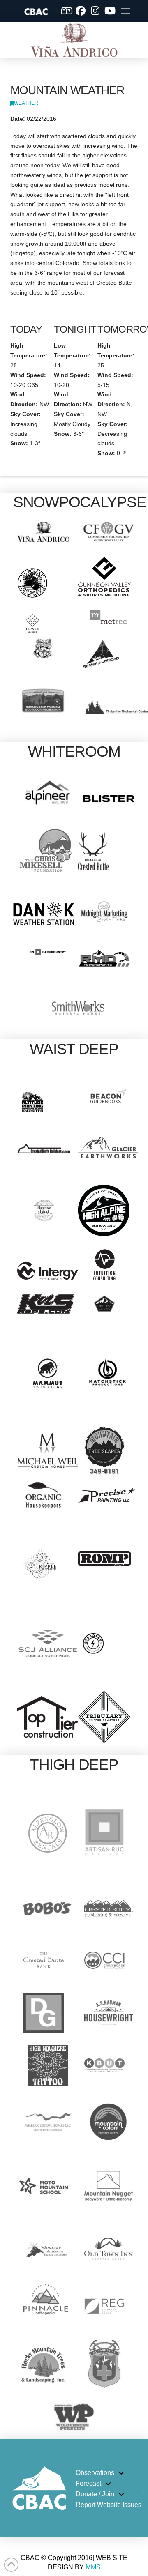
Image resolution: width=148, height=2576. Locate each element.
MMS (93, 2567)
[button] (126, 11)
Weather (26, 103)
